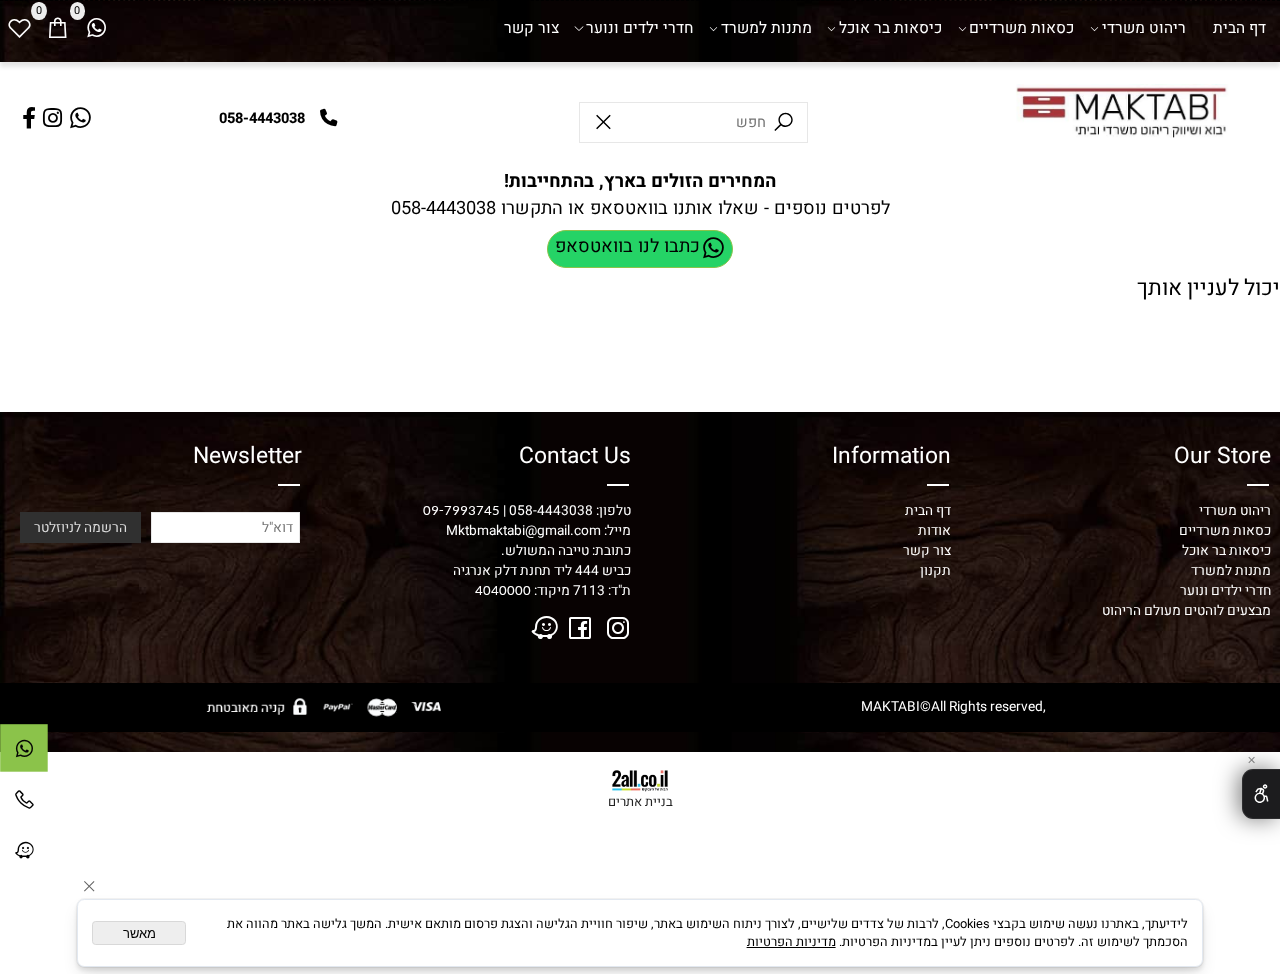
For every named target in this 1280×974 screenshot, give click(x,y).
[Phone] (24, 804)
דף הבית (1239, 28)
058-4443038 (443, 208)
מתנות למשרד (766, 28)
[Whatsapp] (96, 29)
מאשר (139, 933)
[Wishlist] (19, 29)
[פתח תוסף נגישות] (1261, 794)
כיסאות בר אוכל (890, 28)
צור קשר (531, 28)
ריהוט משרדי (1144, 28)
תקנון (935, 571)
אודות (934, 531)
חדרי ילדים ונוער (639, 28)
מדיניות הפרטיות (791, 942)
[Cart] (57, 29)
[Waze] (24, 855)
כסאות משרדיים (1021, 28)
